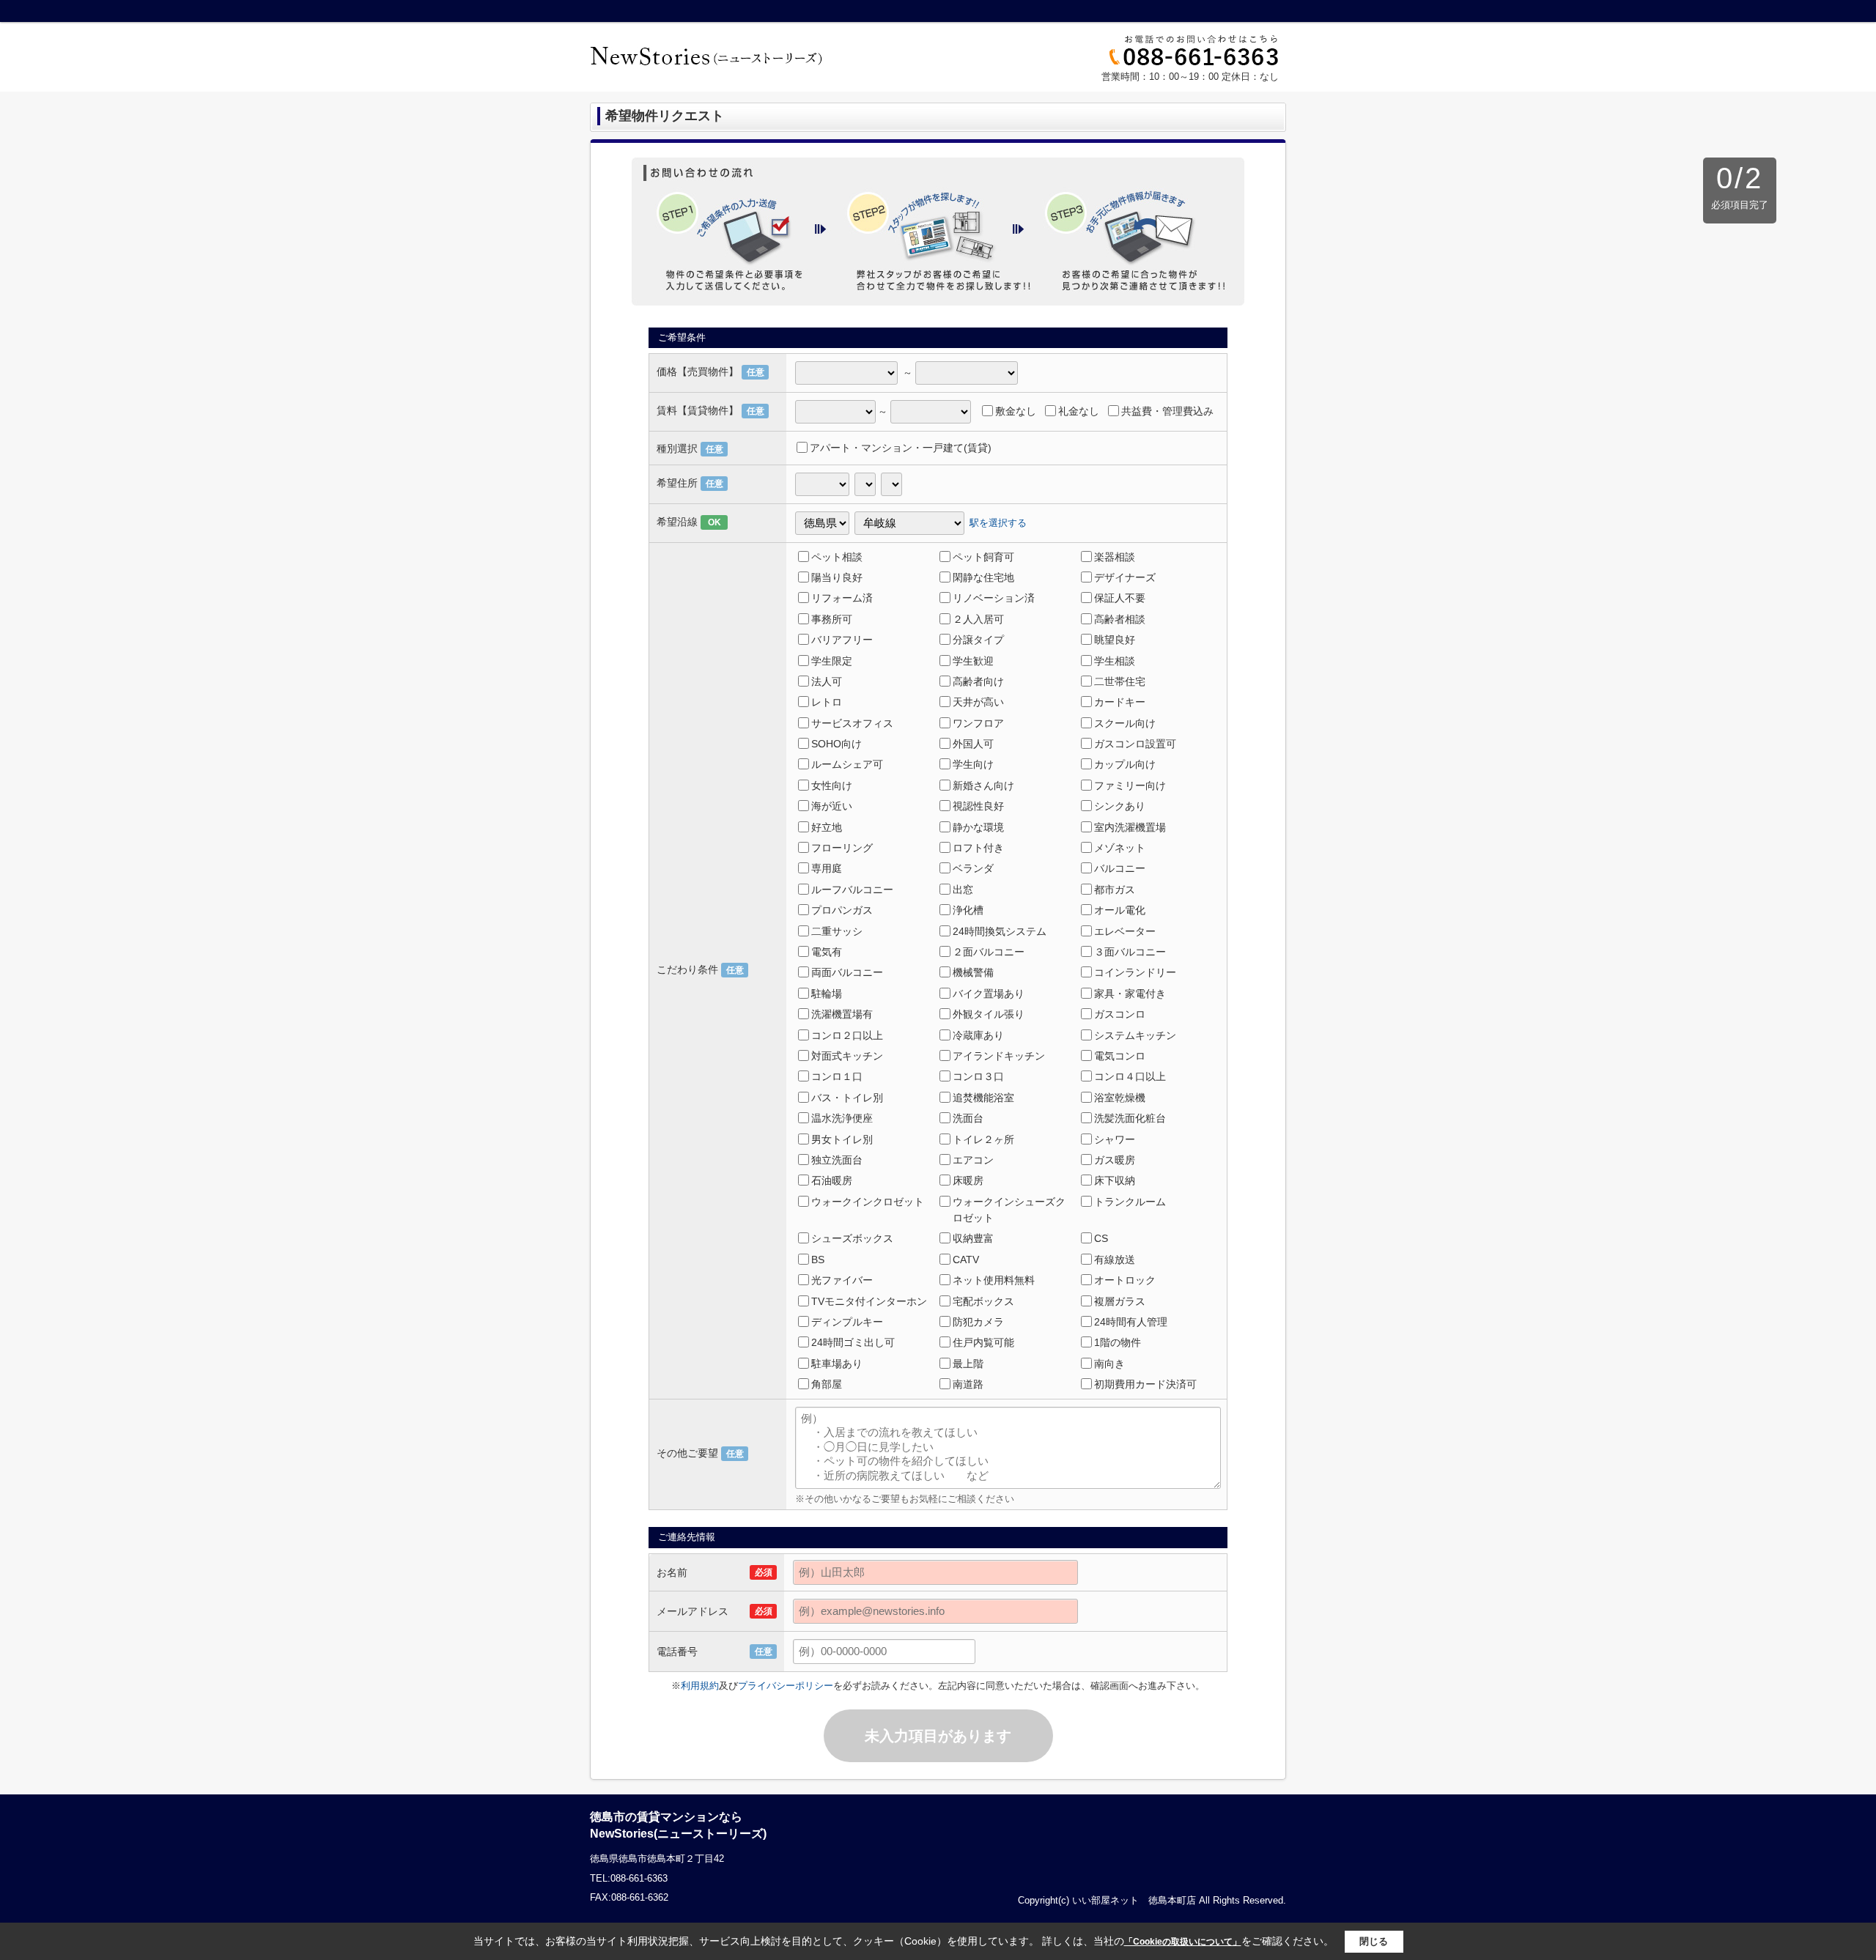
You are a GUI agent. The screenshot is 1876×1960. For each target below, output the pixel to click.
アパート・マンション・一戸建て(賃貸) (901, 448)
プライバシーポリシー (786, 1686)
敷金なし (1016, 411)
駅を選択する (998, 522)
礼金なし (1079, 411)
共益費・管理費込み (1167, 411)
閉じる (1374, 1941)
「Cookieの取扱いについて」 (1183, 1942)
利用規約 (700, 1686)
